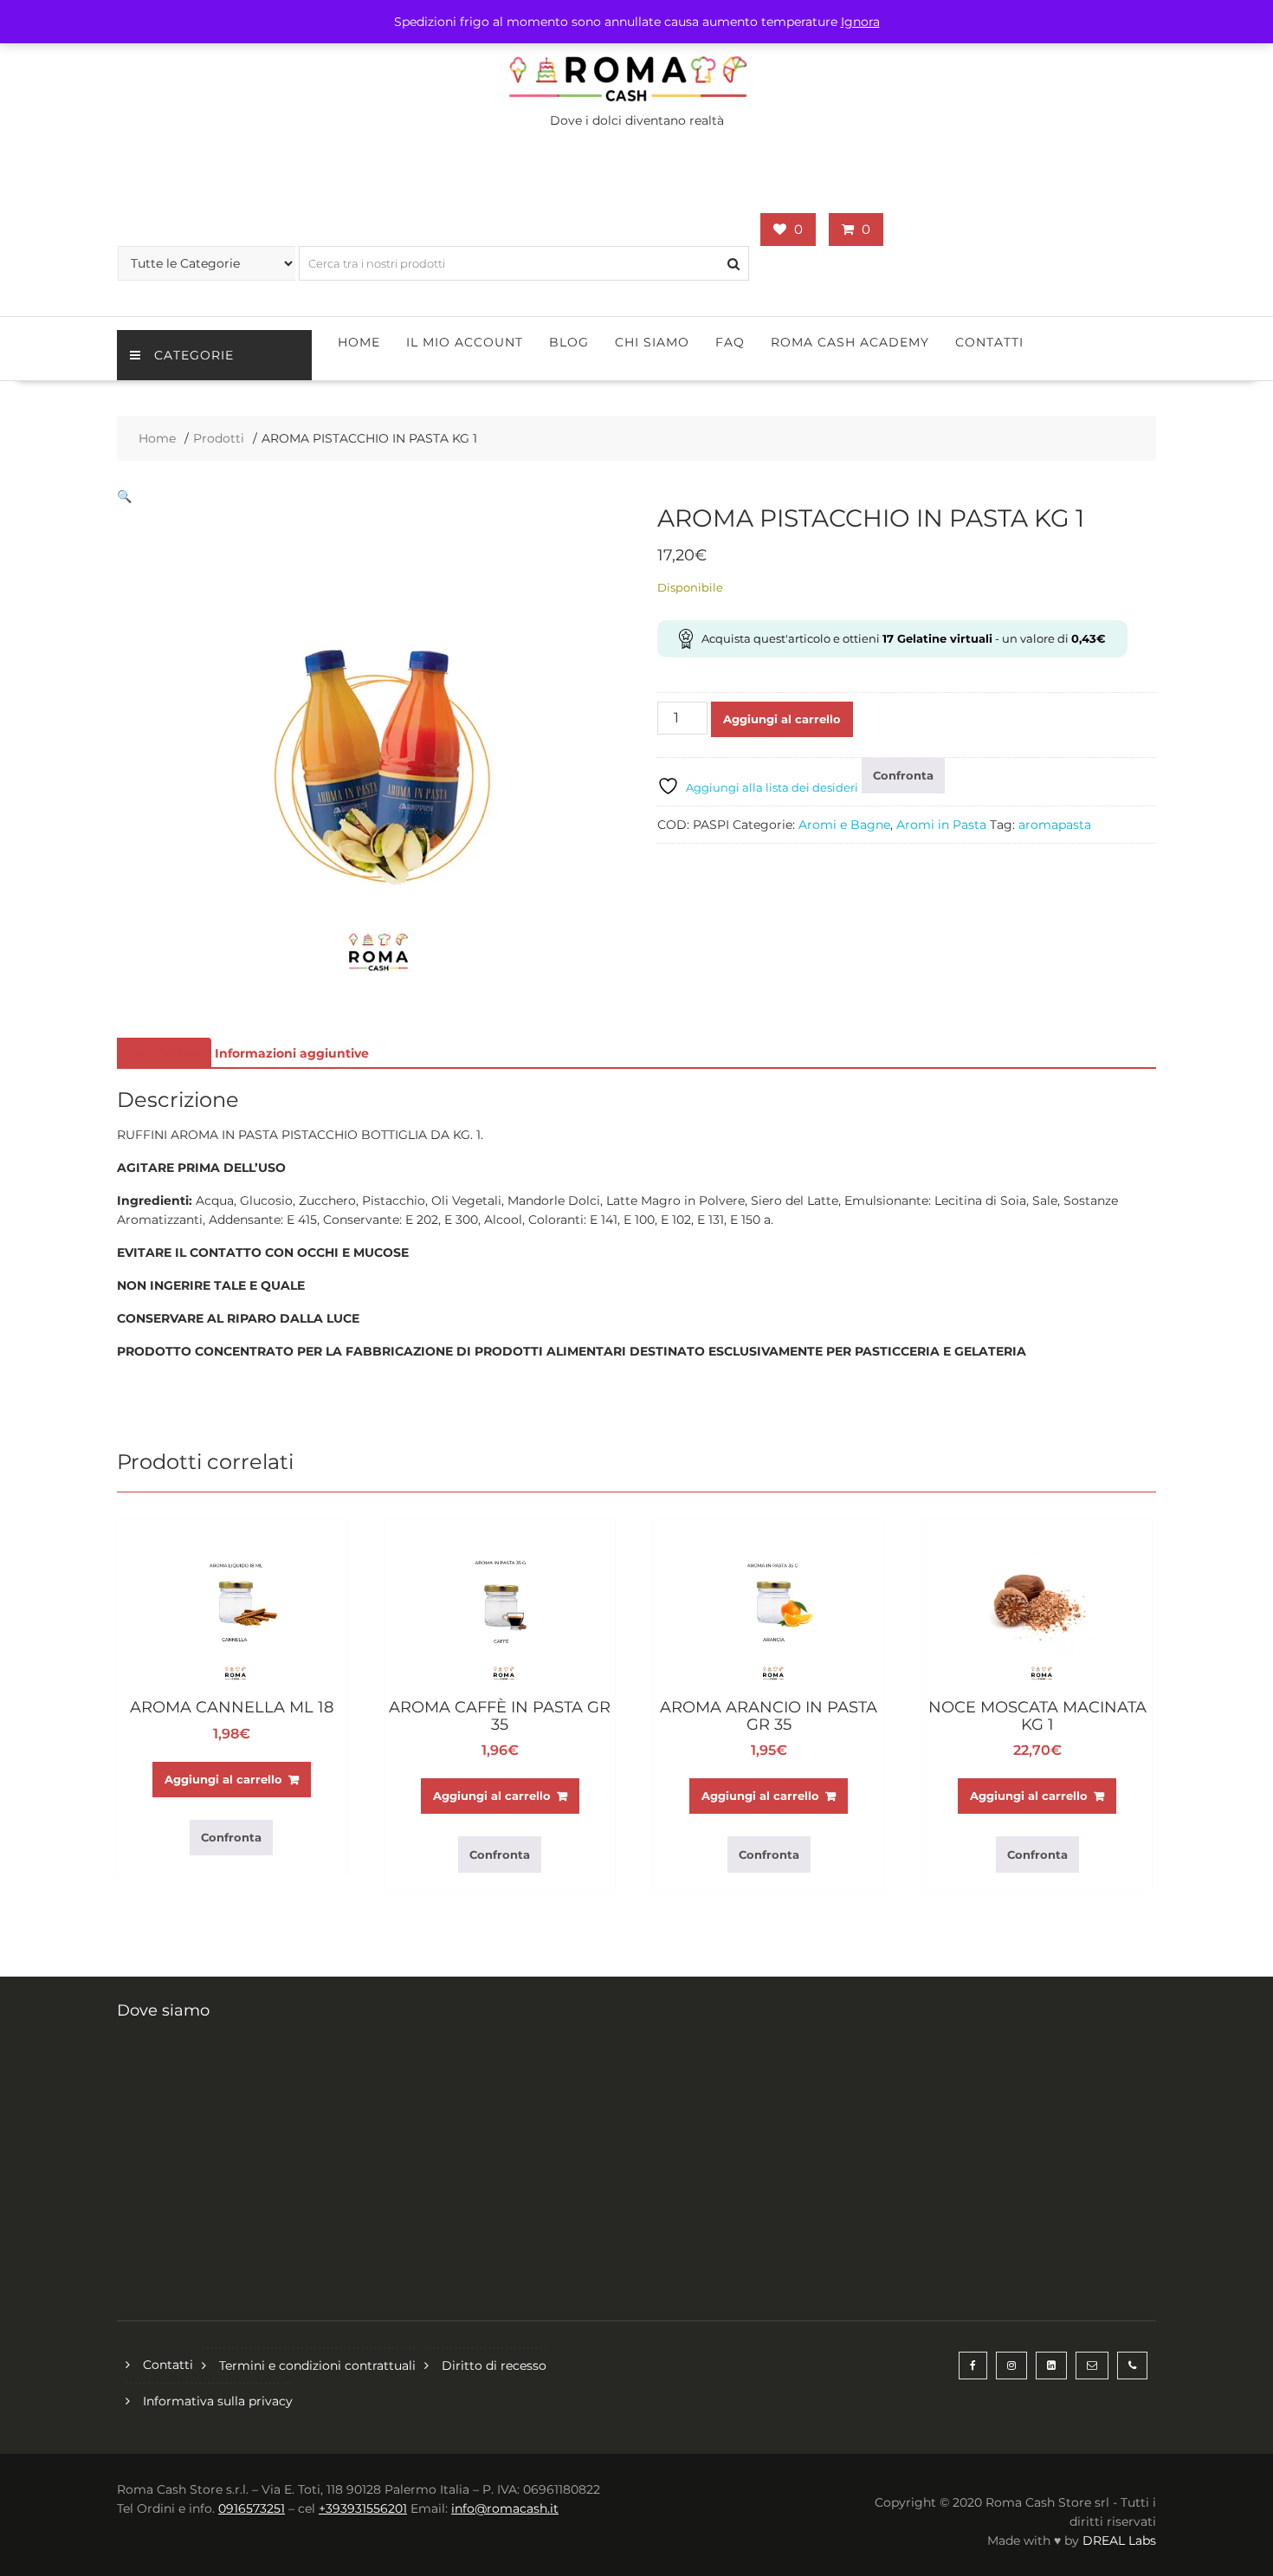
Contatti (989, 342)
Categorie (194, 355)
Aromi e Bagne (844, 825)
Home (359, 342)
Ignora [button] (860, 22)
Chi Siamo (652, 342)
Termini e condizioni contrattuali (317, 2366)
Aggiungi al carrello (782, 719)
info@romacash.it (505, 2508)
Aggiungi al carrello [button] (223, 1779)
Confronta (903, 775)
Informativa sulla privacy (218, 2401)
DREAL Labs (1119, 2540)
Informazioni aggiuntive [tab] (292, 1053)
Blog (569, 342)
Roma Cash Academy (850, 342)
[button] (124, 496)
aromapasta (1055, 825)
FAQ (730, 342)
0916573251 (252, 2508)
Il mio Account (465, 342)
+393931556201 (363, 2508)
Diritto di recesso (494, 2366)
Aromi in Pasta (941, 825)
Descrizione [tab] (162, 1053)
